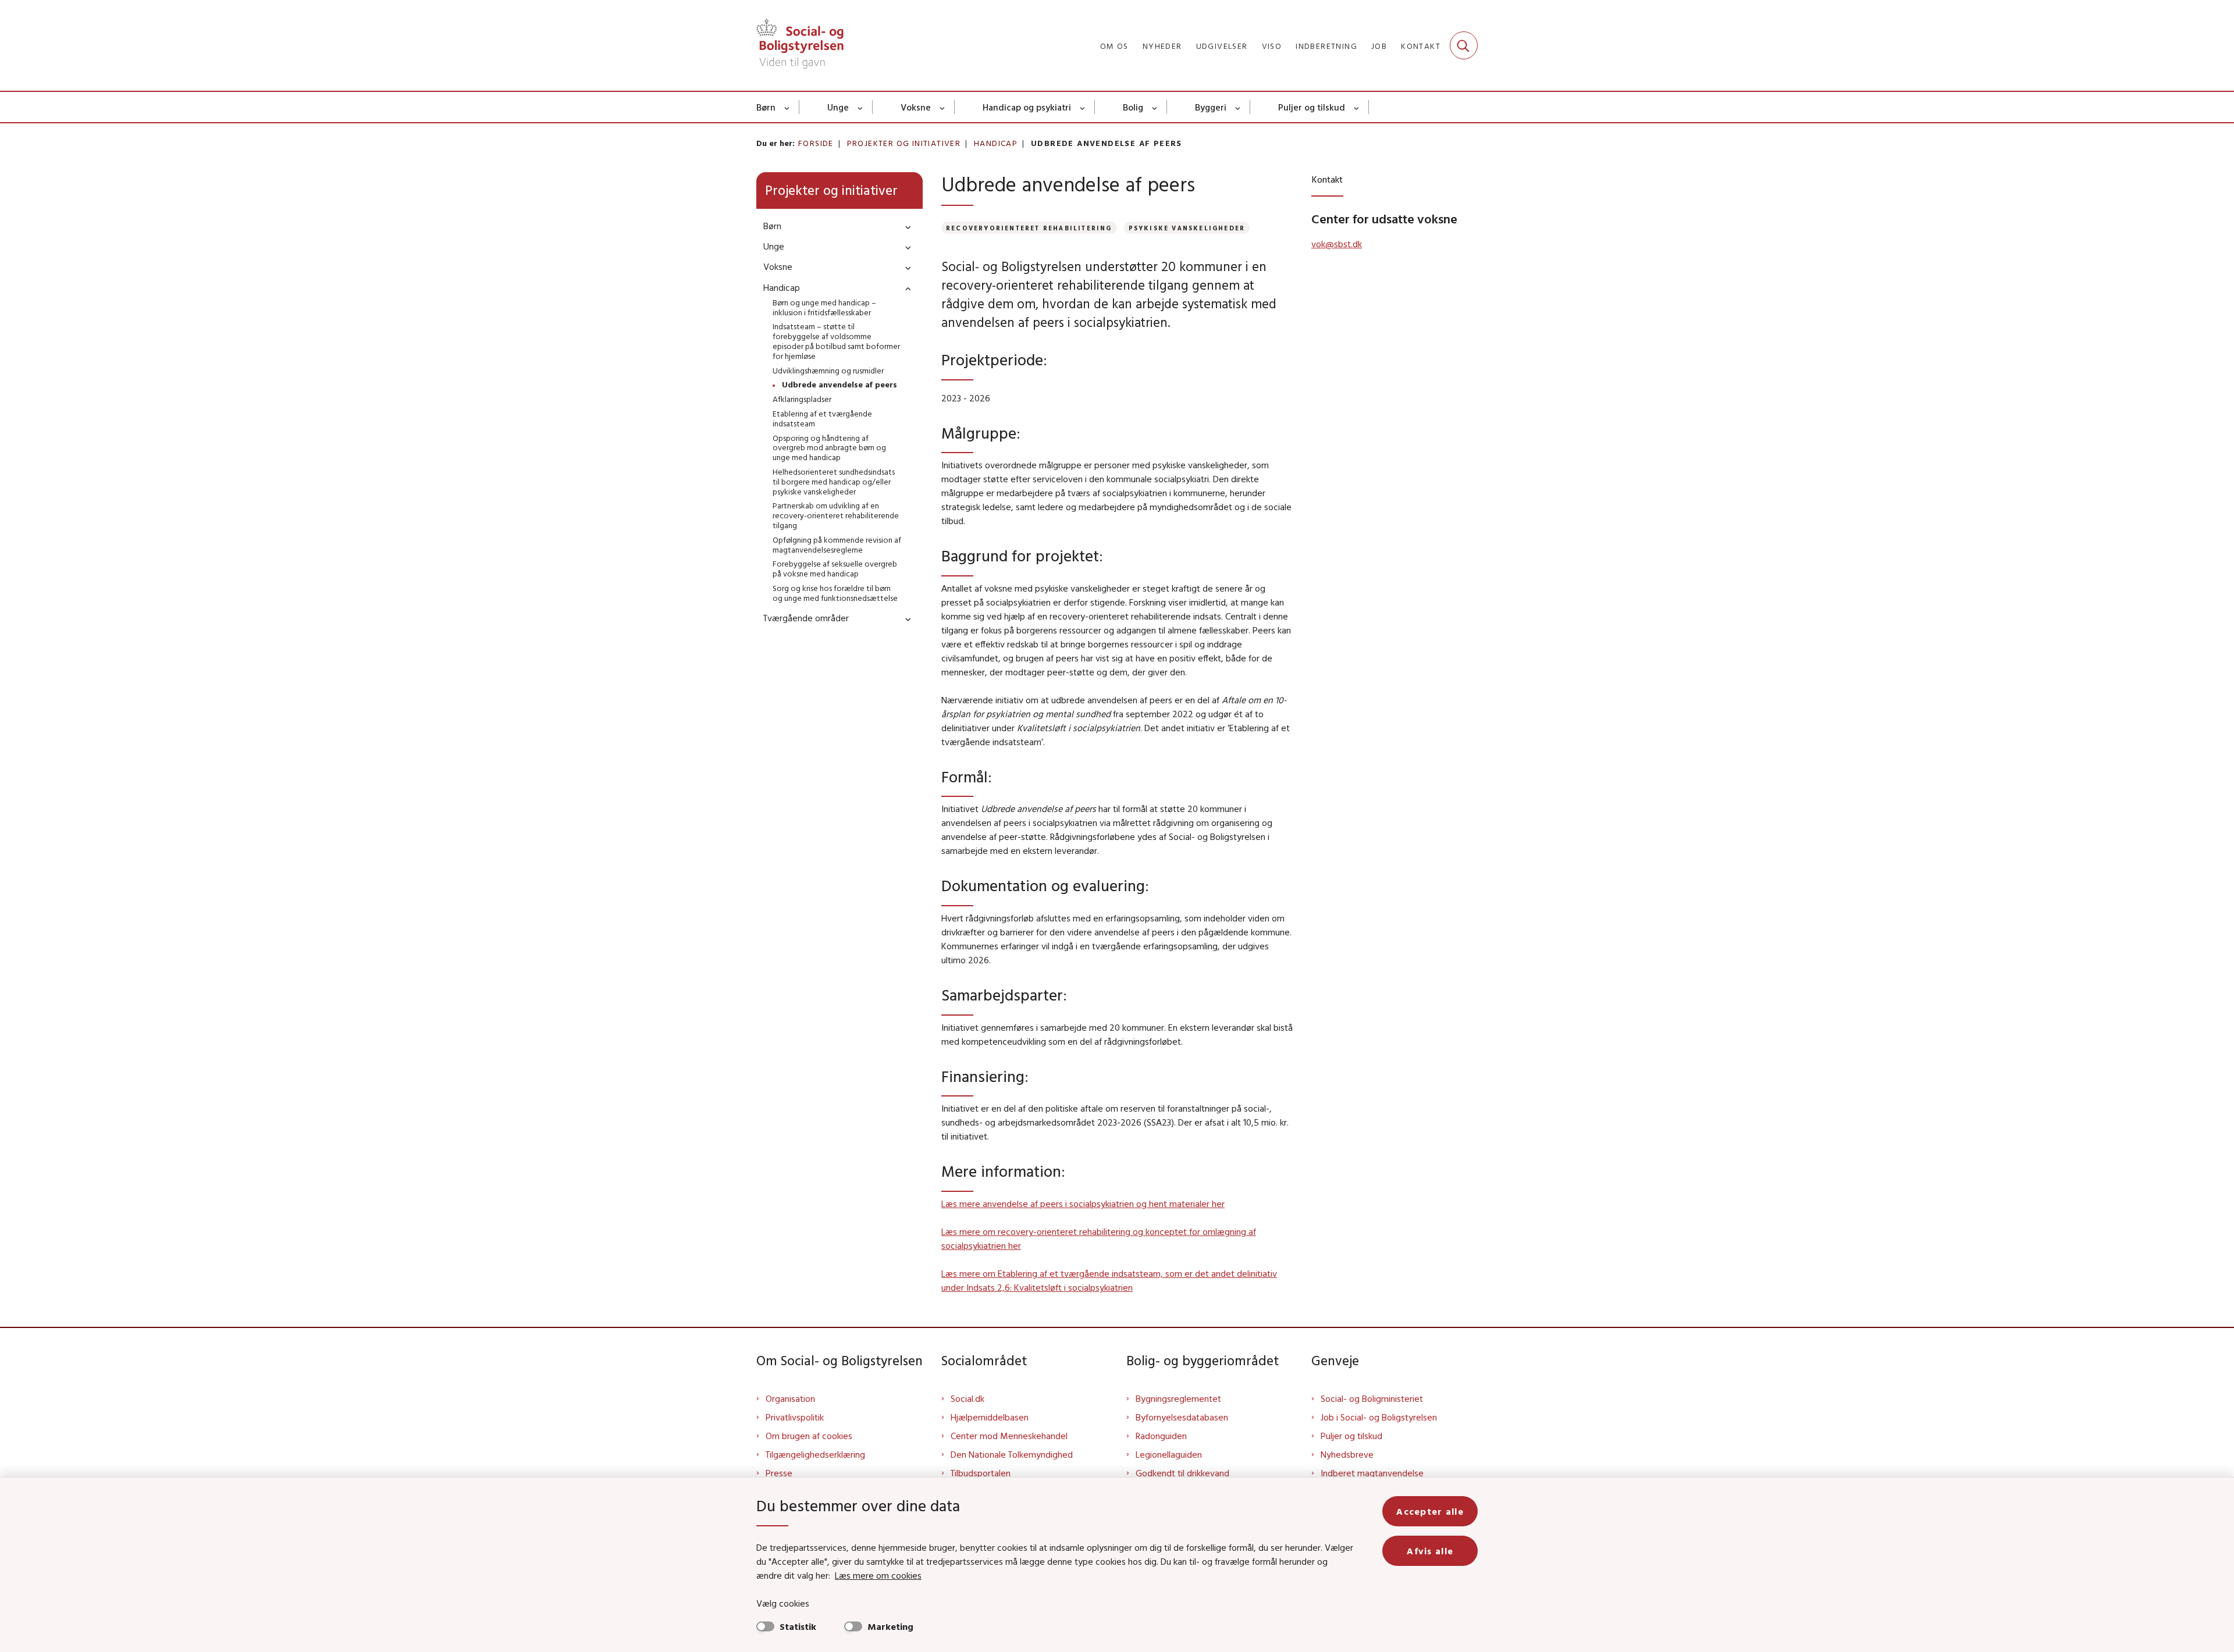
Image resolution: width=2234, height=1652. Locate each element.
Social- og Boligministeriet (1372, 1398)
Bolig (1133, 107)
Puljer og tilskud (1312, 107)
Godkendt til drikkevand (1182, 1473)
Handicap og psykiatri (1027, 107)
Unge (838, 107)
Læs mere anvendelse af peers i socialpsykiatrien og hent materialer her (1083, 1204)
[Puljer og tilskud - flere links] (1357, 107)
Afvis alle (1430, 1551)
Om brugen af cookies (809, 1436)
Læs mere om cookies (878, 1575)
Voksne (916, 107)
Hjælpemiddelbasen (990, 1417)
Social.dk (967, 1398)
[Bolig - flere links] (1155, 107)
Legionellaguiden (1169, 1454)
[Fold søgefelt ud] (1464, 45)
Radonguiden (1161, 1436)
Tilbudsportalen (981, 1473)
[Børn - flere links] (787, 107)
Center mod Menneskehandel (1009, 1436)
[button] (905, 227)
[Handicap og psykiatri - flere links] (1083, 107)
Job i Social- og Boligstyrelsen (1379, 1417)
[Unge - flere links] (861, 107)
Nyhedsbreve (1347, 1454)
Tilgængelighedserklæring (815, 1454)
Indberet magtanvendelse (1372, 1473)
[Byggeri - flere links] (1238, 107)
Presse (779, 1473)
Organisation (790, 1398)
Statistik (798, 1626)
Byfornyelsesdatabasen (1182, 1417)
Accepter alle (1430, 1511)
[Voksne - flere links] (943, 107)
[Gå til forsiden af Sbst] (800, 45)
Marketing (890, 1626)
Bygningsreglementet (1178, 1398)
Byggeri (1211, 107)
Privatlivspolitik (795, 1417)
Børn (766, 107)
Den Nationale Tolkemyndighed (1012, 1454)
